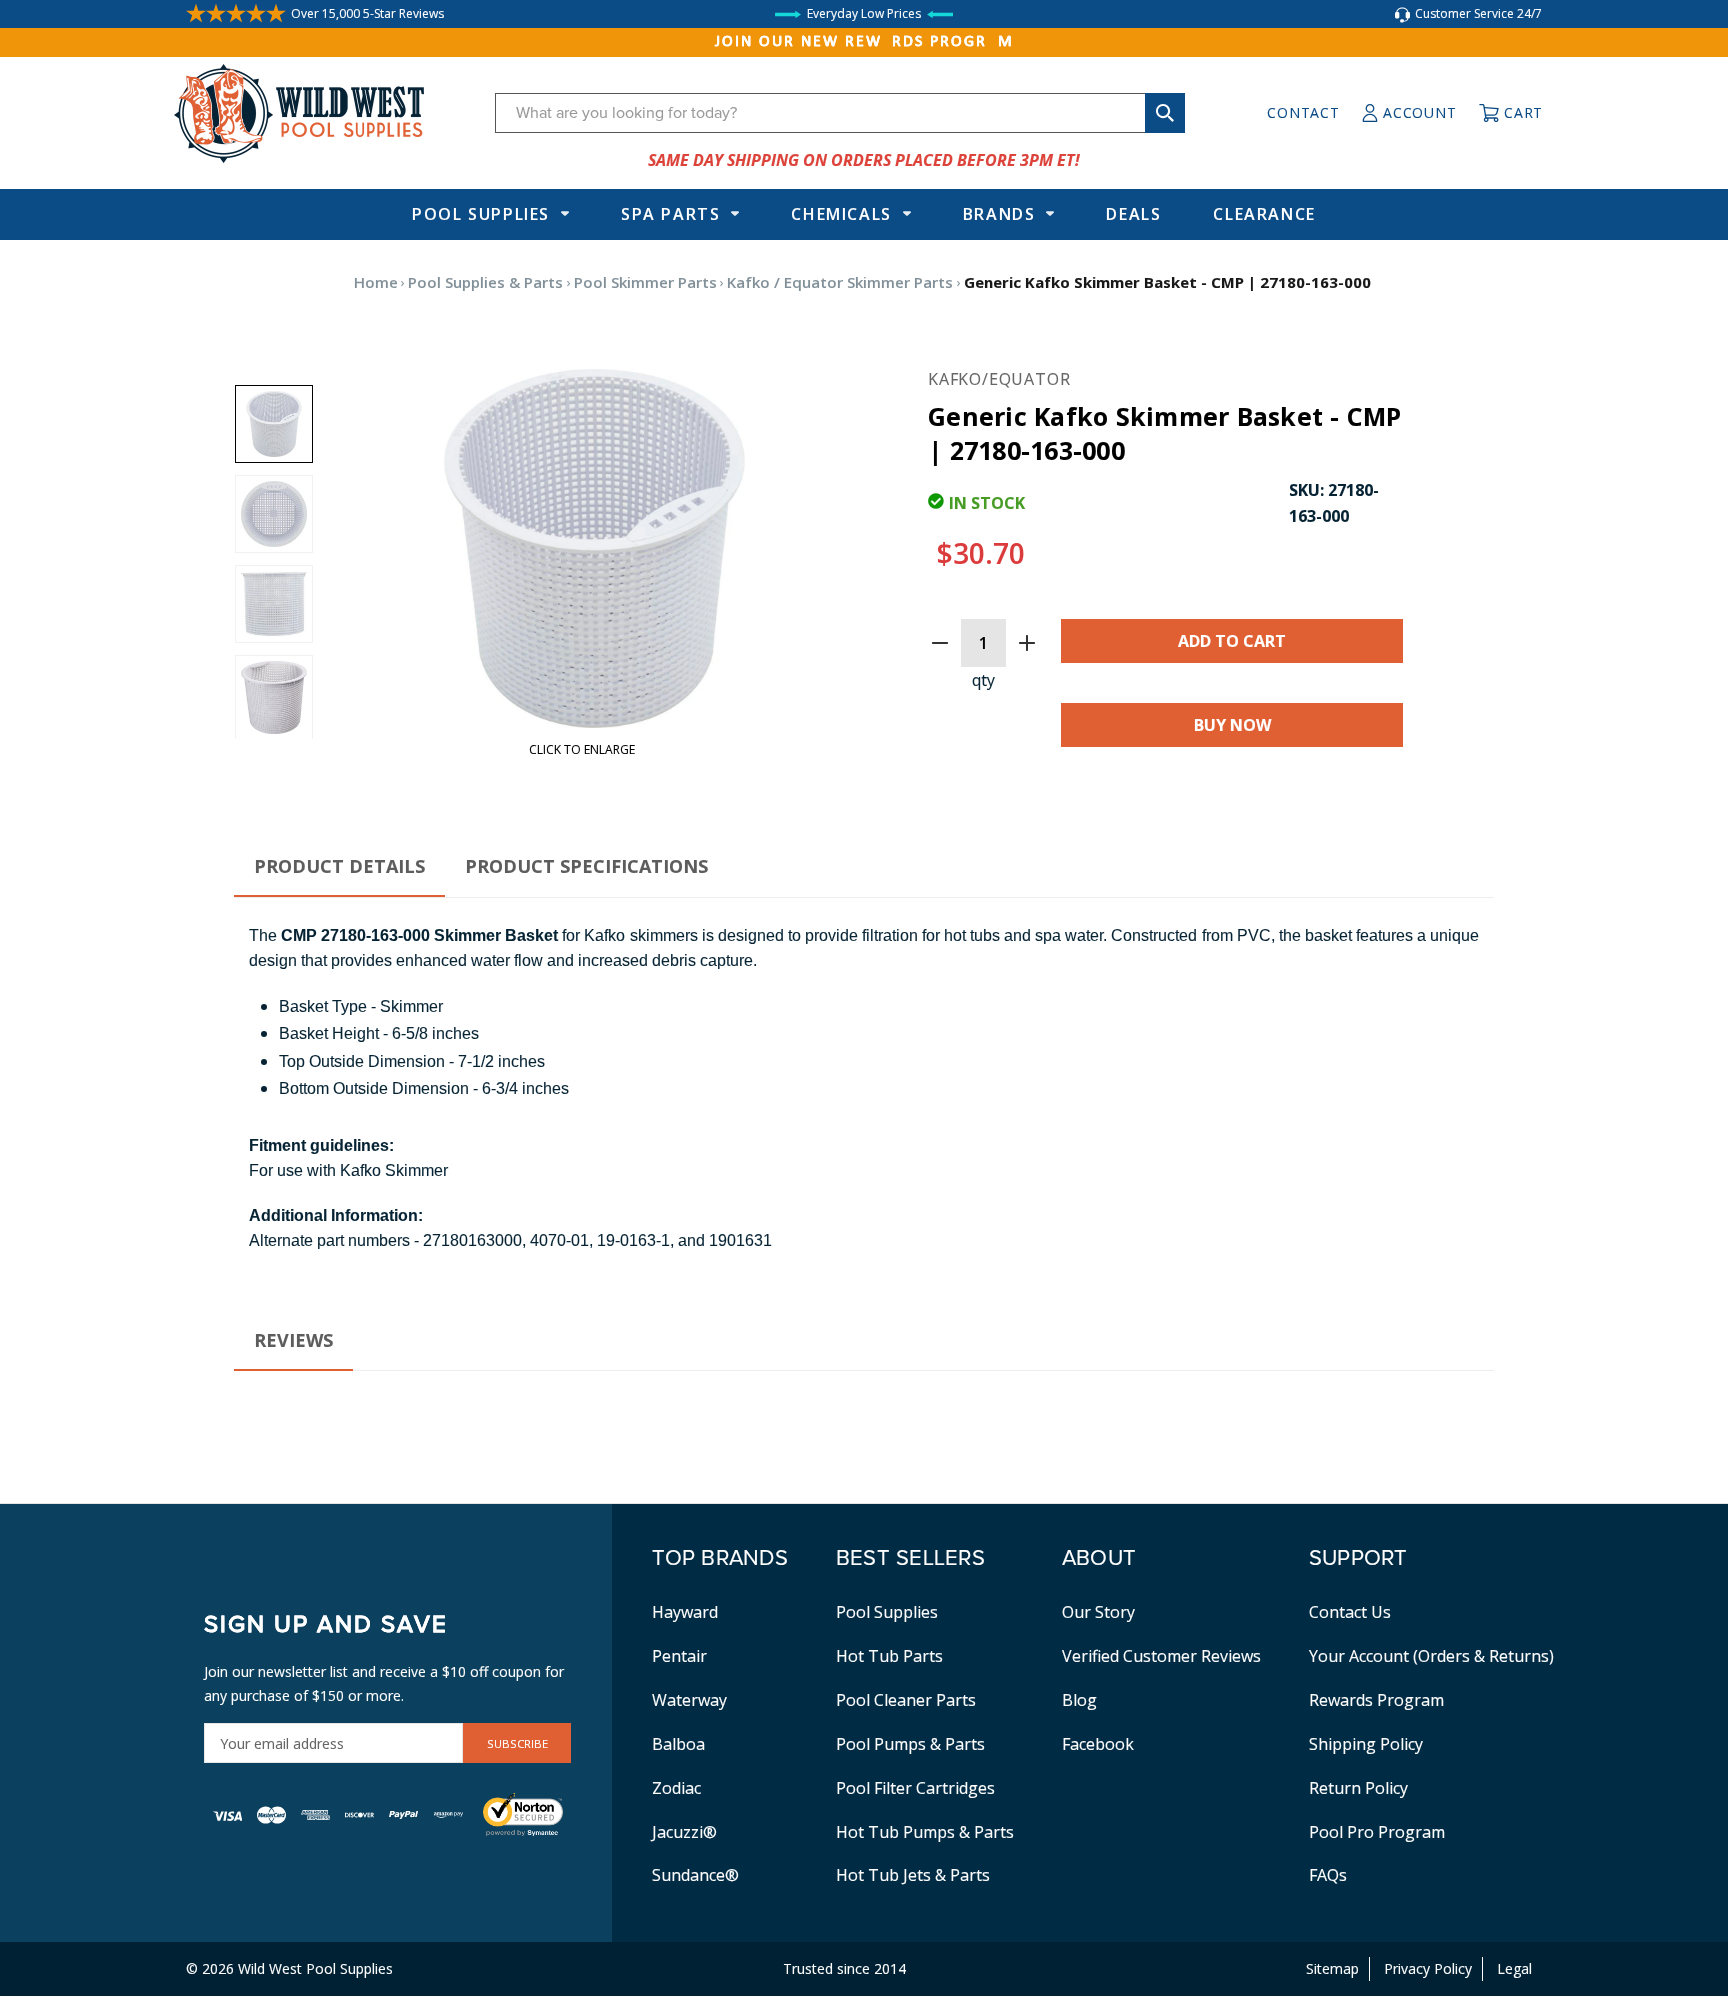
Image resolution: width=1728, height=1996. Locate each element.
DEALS (1133, 214)
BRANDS (999, 214)
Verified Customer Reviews (1161, 1656)
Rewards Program (1376, 1700)
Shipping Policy (1366, 1744)
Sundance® (695, 1875)
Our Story (1098, 1612)
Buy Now (1232, 725)
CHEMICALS (841, 214)
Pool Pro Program (1377, 1832)
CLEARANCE (1264, 214)
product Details (339, 866)
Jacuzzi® (684, 1832)
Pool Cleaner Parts (906, 1700)
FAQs (1328, 1875)
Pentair (679, 1656)
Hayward (685, 1612)
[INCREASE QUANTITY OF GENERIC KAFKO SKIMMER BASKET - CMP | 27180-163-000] (1027, 643)
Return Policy (1358, 1788)
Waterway (689, 1700)
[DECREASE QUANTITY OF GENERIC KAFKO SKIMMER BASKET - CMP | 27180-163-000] (940, 643)
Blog (1079, 1700)
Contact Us (1350, 1612)
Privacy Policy (1428, 1968)
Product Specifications (586, 866)
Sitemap (1332, 1968)
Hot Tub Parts (889, 1656)
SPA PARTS (670, 214)
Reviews (293, 1340)
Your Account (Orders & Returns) (1431, 1656)
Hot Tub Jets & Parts (913, 1875)
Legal (1514, 1968)
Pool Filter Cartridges (915, 1788)
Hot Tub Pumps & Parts (925, 1832)
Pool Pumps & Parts (910, 1744)
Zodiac (676, 1788)
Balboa (678, 1744)
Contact (1303, 112)
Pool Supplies (481, 214)
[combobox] (840, 113)
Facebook (1098, 1744)
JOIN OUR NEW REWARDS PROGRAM (864, 42)
